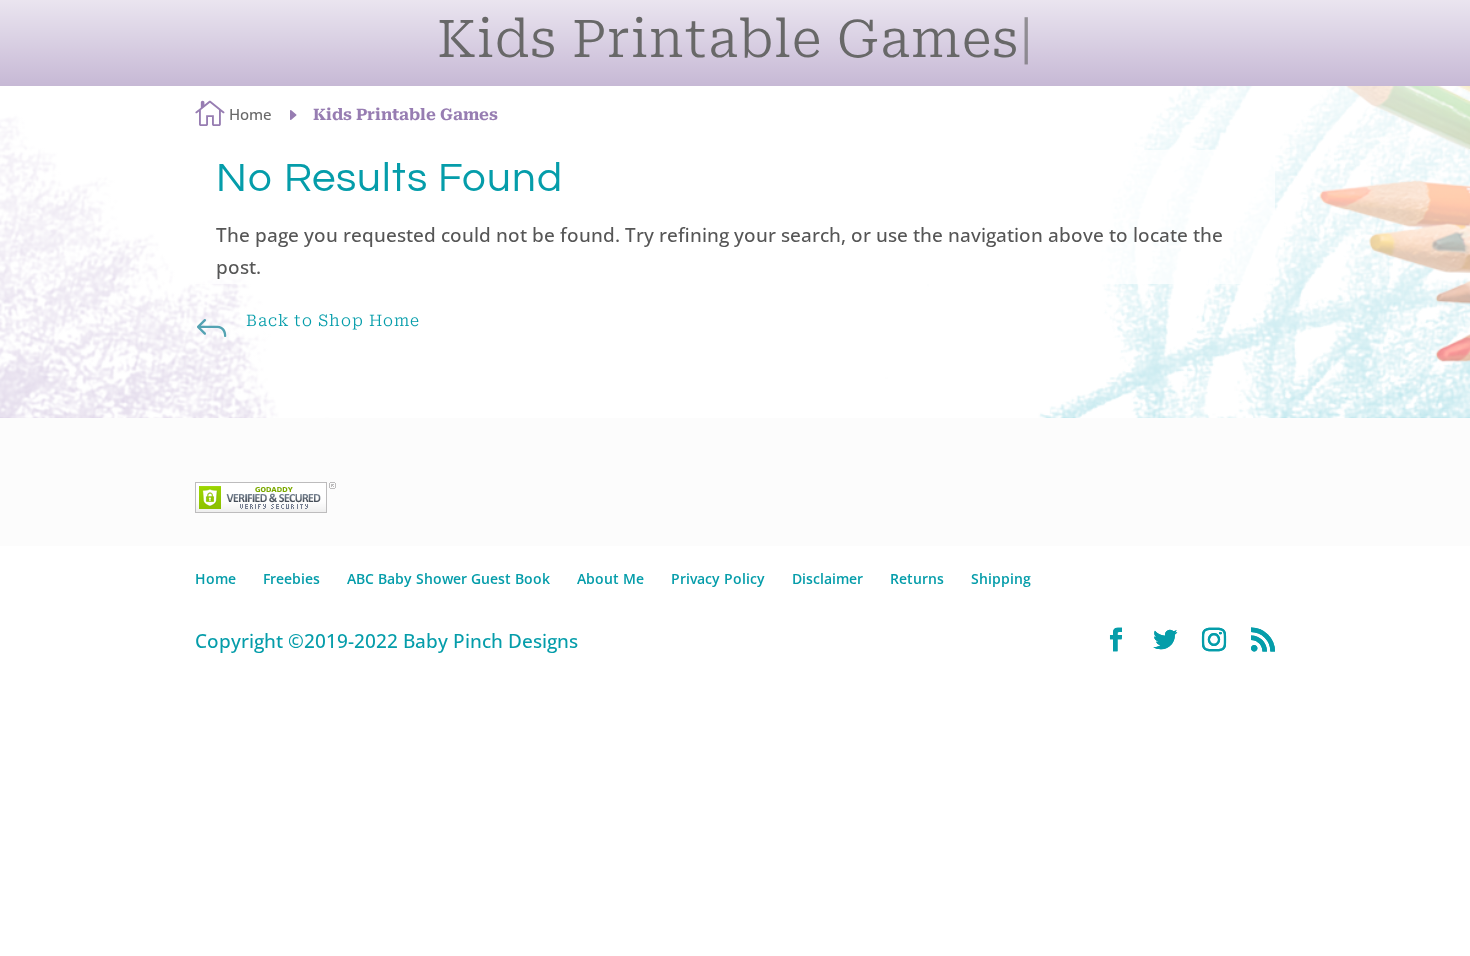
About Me (610, 578)
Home (215, 578)
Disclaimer (827, 578)
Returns (917, 578)
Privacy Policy (718, 578)
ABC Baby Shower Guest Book (448, 578)
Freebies (291, 578)
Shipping (1001, 578)
